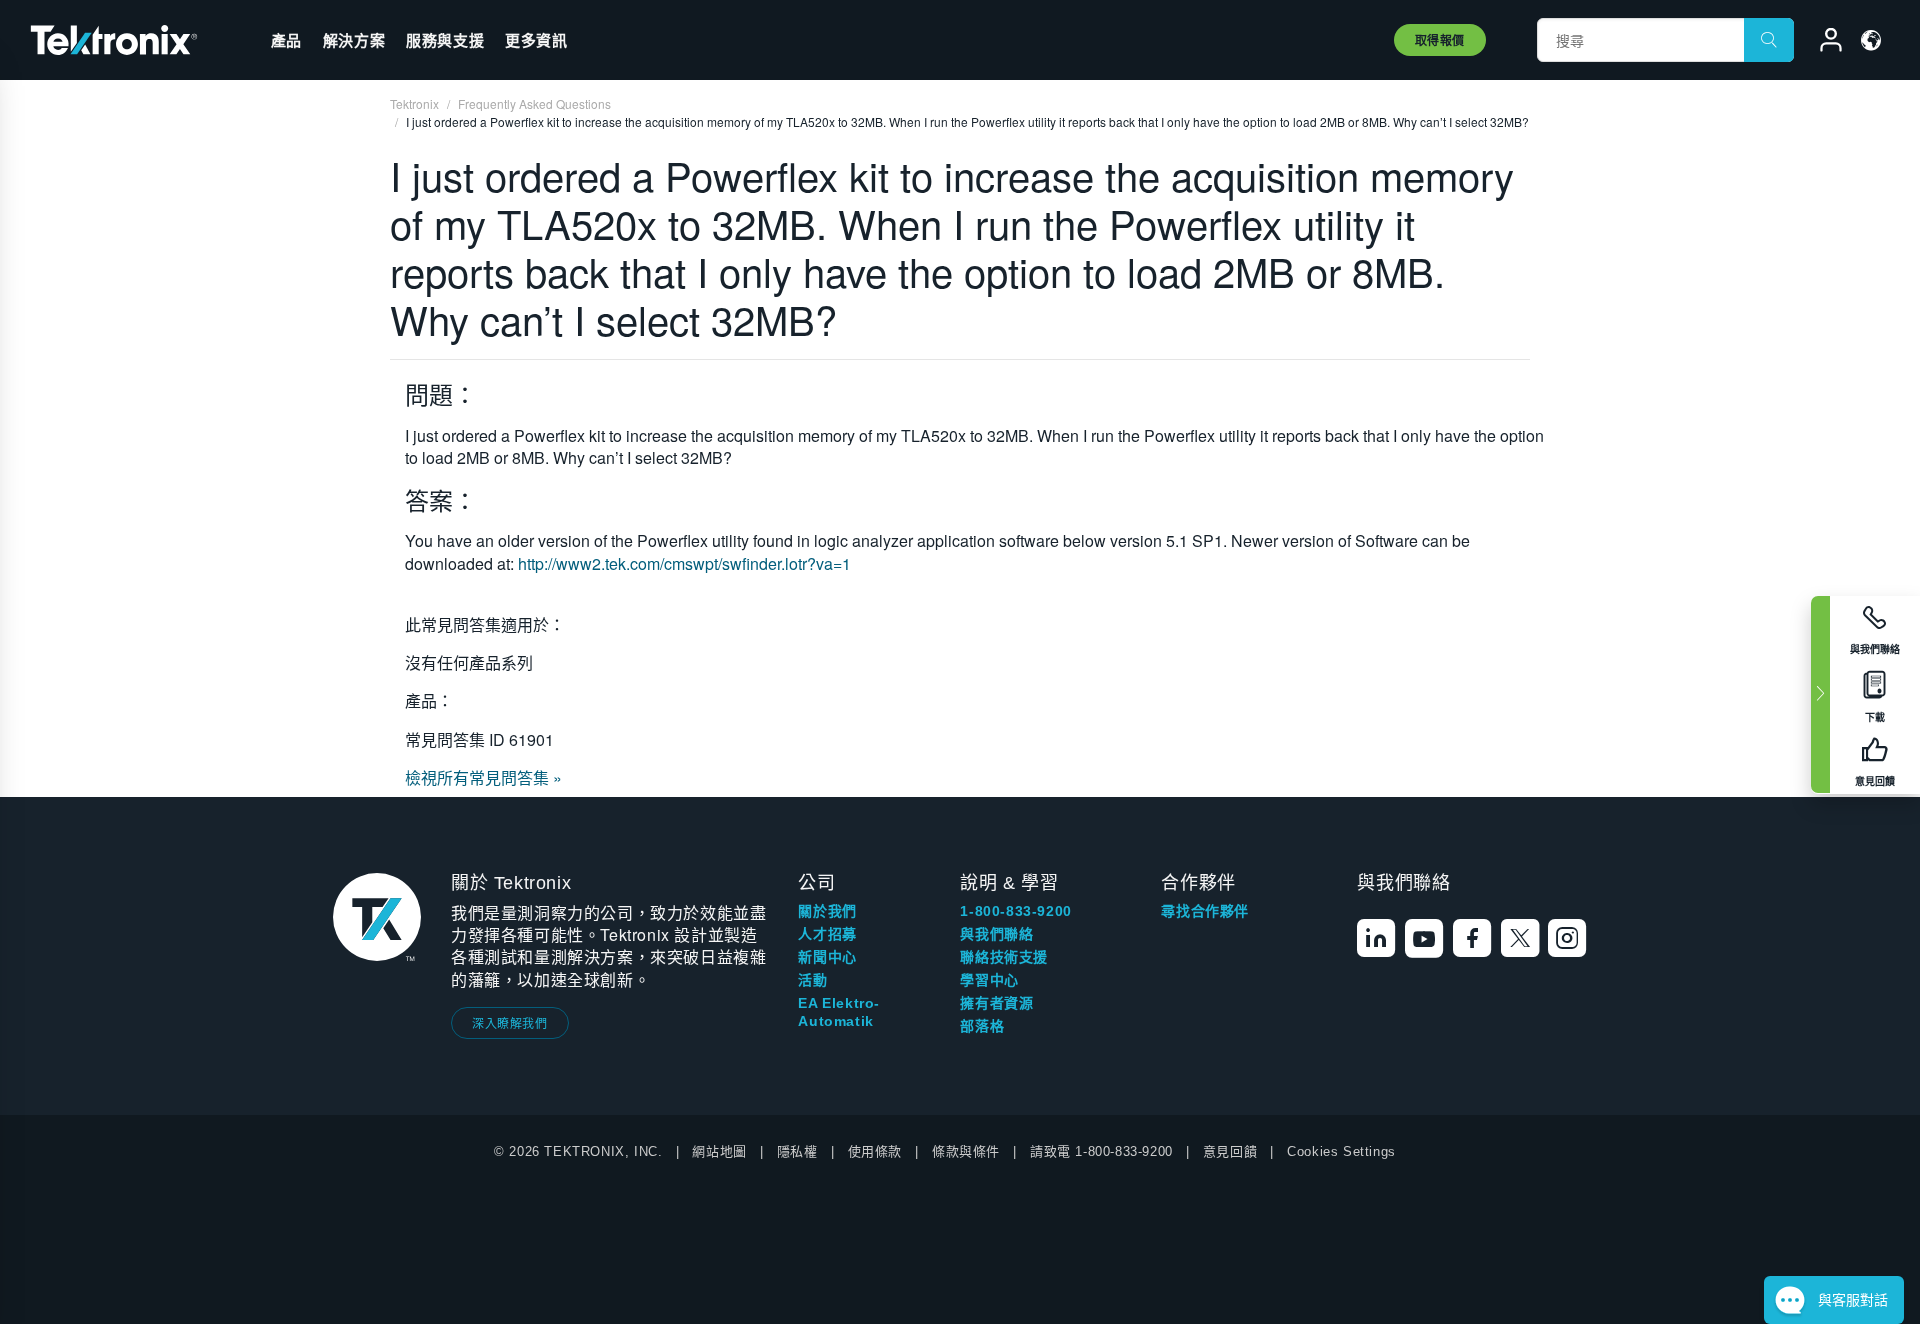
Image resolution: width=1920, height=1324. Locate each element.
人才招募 (827, 934)
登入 (1822, 43)
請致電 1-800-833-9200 (1101, 1151)
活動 (812, 980)
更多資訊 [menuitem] (536, 40)
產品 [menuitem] (286, 40)
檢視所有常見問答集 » (483, 777)
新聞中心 (827, 957)
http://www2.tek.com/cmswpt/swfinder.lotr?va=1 (684, 563)
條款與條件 (966, 1151)
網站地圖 (719, 1151)
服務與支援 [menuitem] (445, 40)
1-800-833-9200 (1015, 911)
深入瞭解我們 (510, 1022)
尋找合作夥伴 (1205, 911)
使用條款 (875, 1151)
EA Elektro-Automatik (839, 1012)
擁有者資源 (996, 1003)
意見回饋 (1230, 1151)
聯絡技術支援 (1004, 957)
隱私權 (797, 1151)
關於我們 (827, 911)
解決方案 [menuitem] (354, 40)
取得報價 (1440, 40)
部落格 (982, 1026)
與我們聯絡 (996, 934)
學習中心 (989, 980)
